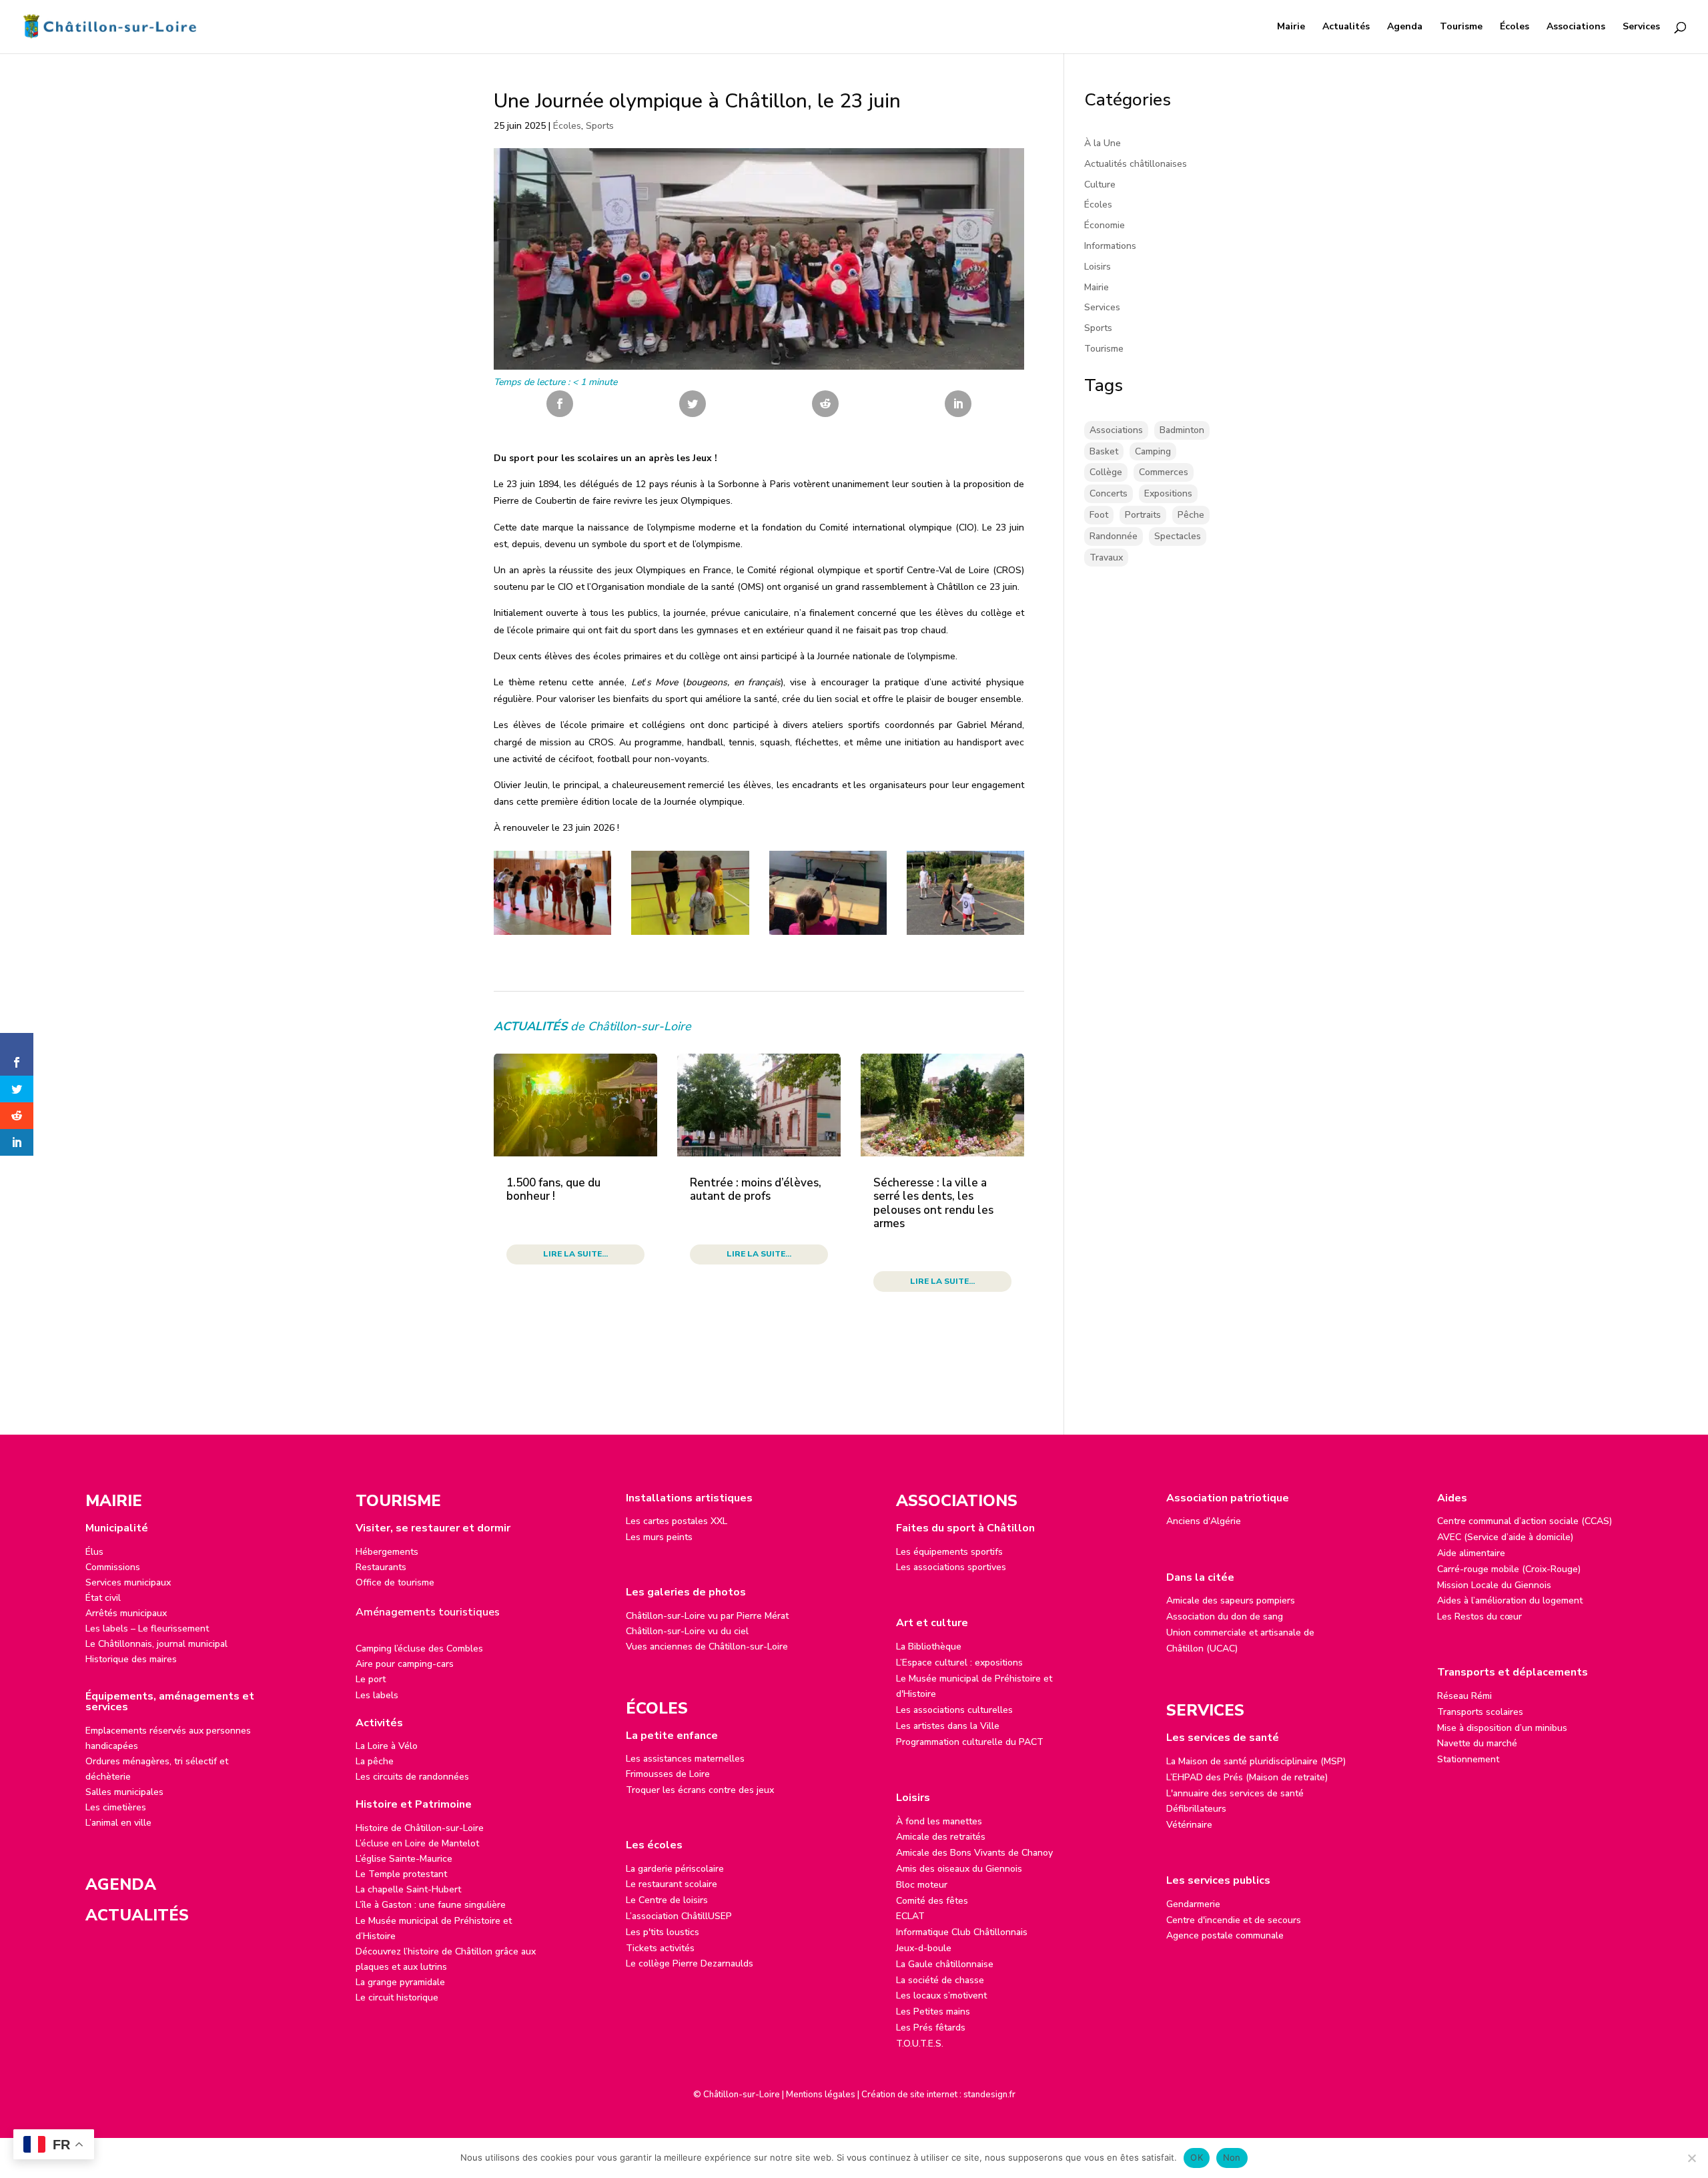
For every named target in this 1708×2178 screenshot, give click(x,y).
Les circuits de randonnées (412, 1777)
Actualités (1346, 27)
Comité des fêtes (932, 1901)
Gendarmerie (1193, 1904)
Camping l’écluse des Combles (419, 1649)
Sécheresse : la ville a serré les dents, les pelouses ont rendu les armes (933, 1203)
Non (1232, 2157)
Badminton (1182, 430)
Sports (600, 126)
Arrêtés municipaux (126, 1613)
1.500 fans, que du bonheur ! (553, 1189)
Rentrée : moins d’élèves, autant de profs (756, 1189)
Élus (94, 1552)
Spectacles (1178, 536)
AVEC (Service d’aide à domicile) (1505, 1537)
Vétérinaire (1189, 1825)
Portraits (1143, 515)
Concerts (1109, 493)
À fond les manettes (939, 1821)
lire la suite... (575, 1254)
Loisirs (1098, 267)
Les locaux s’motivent (941, 1995)
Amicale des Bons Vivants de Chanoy (974, 1853)
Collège (1106, 472)
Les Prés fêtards (931, 2028)
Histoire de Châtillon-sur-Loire (420, 1828)
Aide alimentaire (1471, 1553)
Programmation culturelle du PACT (970, 1742)
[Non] (1691, 2158)
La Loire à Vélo (387, 1746)
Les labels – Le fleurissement (147, 1628)
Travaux (1106, 558)
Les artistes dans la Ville (948, 1726)
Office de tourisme (395, 1582)
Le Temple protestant (401, 1874)
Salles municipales (124, 1792)
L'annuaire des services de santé (1235, 1793)
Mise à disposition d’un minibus (1502, 1728)
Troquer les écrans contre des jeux (700, 1790)
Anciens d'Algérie (1204, 1521)
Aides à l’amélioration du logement (1510, 1600)
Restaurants (381, 1567)
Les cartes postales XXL (677, 1521)
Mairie (1291, 27)
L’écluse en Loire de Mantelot (417, 1843)
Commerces (1164, 472)
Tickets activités (660, 1948)
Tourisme (1461, 27)
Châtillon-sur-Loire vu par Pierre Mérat (707, 1616)
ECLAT (910, 1916)
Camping (1153, 451)
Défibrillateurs (1196, 1809)
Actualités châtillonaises (1136, 164)
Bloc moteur (922, 1885)
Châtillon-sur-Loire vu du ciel (687, 1631)
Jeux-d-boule (924, 1948)
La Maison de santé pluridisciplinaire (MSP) (1256, 1761)
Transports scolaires (1480, 1712)
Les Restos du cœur (1479, 1616)
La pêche (375, 1761)
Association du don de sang (1225, 1616)
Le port (371, 1679)
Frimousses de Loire (668, 1774)
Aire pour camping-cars (405, 1664)
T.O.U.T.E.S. (920, 2044)
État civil (103, 1598)
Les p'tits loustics (663, 1932)
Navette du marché (1477, 1743)
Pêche (1191, 515)
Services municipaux (128, 1582)
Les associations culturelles (954, 1710)
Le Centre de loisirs (667, 1900)
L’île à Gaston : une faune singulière (431, 1905)
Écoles (1515, 27)
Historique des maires (131, 1659)
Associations (1576, 27)
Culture (1100, 185)
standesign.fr (989, 2095)
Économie (1105, 225)
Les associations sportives (951, 1567)
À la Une (1103, 143)
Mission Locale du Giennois (1494, 1585)
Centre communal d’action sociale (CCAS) (1525, 1521)
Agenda (1405, 27)
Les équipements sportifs (949, 1552)
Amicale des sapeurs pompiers (1231, 1600)
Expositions (1168, 493)
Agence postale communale (1225, 1935)
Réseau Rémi (1464, 1696)
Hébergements (387, 1552)
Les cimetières (116, 1807)
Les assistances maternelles (685, 1759)
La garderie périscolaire (675, 1869)
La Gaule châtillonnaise (945, 1964)
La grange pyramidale (400, 1982)
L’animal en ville (118, 1823)
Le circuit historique (397, 1998)
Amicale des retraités (941, 1837)
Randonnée (1114, 536)
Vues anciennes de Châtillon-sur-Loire (707, 1647)
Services (1641, 27)
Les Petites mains (933, 2012)
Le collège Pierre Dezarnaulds (690, 1963)
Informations (1110, 246)
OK (1197, 2157)
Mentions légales (821, 2095)
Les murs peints (659, 1537)
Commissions (113, 1567)
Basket (1104, 451)
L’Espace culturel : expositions (959, 1663)
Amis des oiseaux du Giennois (959, 1869)
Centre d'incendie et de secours (1234, 1920)
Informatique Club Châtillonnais (962, 1932)
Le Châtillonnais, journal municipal (156, 1644)
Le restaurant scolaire (672, 1884)
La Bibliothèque (929, 1647)
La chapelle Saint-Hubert (408, 1889)
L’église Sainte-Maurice (404, 1859)
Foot (1099, 515)
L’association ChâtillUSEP (679, 1916)
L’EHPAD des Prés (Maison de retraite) (1247, 1777)
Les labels (377, 1695)
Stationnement (1468, 1759)
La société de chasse (940, 1980)
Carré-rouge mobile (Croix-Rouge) (1509, 1569)
